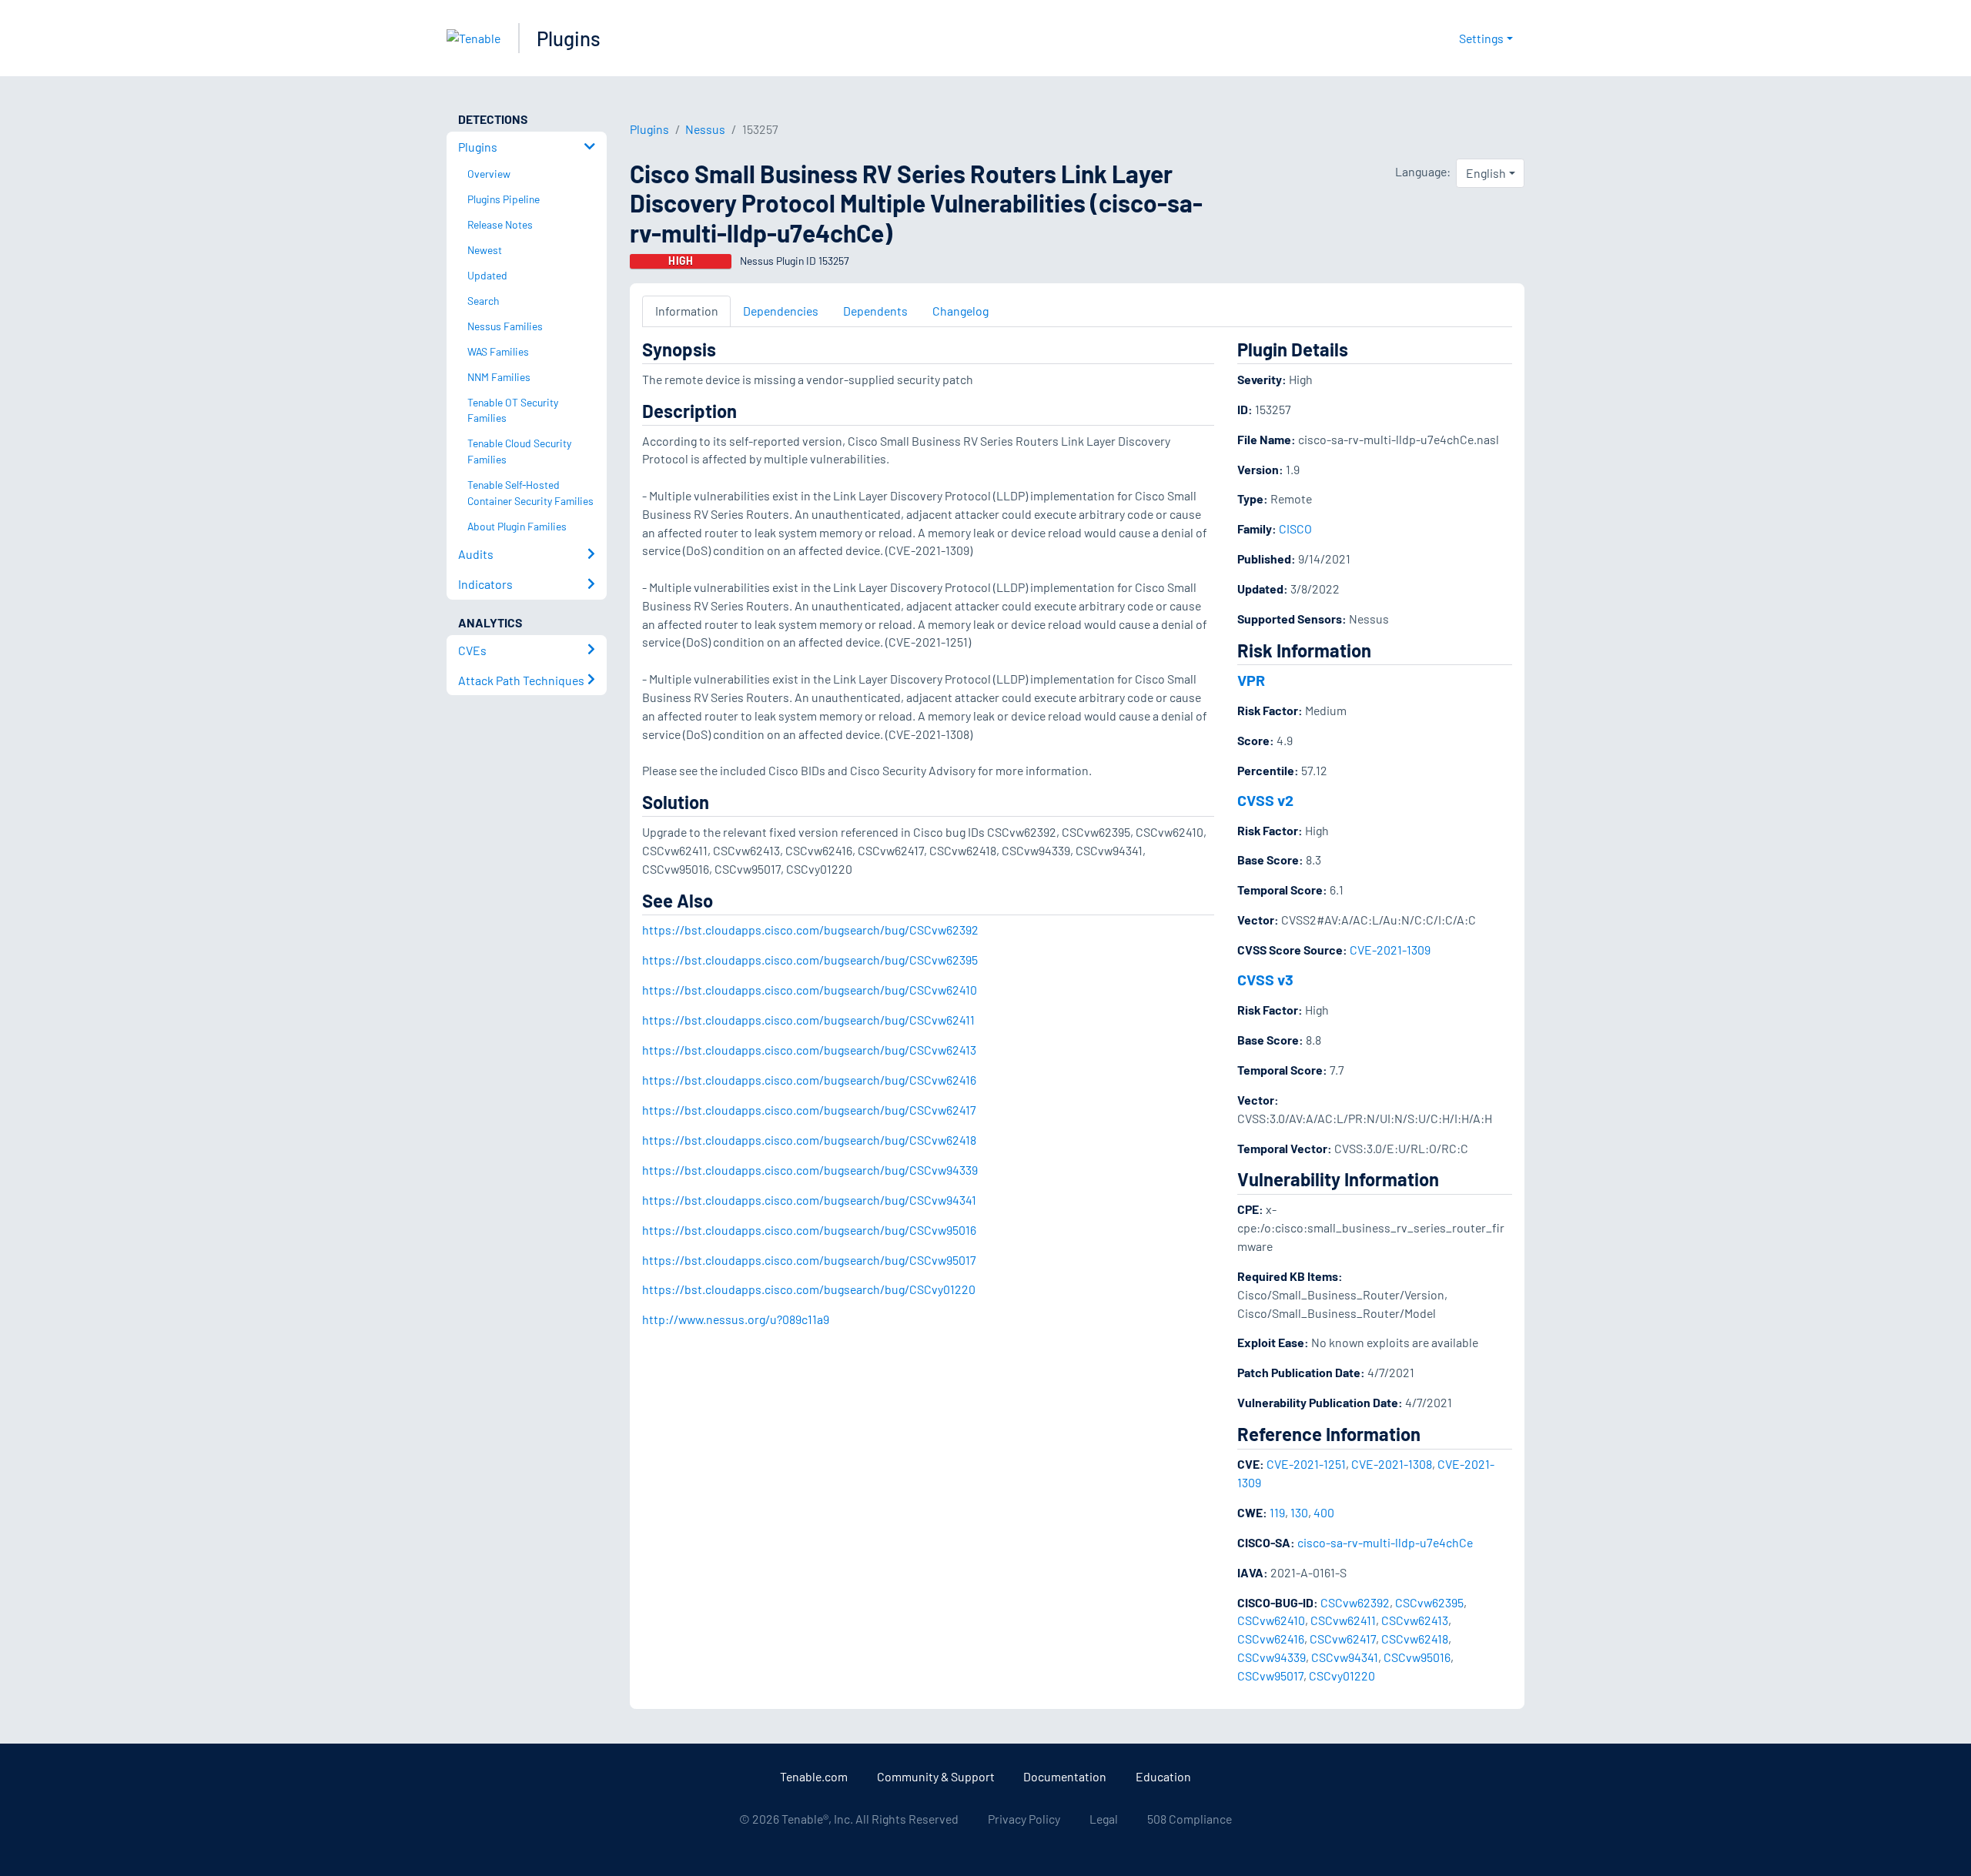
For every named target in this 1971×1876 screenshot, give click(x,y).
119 (1277, 1512)
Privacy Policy (1024, 1819)
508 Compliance (1190, 1819)
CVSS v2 (1265, 800)
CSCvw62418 (1415, 1639)
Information (687, 311)
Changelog (960, 311)
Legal (1104, 1819)
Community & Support (936, 1776)
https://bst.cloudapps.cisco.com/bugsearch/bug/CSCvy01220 (809, 1289)
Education (1163, 1776)
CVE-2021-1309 (1390, 950)
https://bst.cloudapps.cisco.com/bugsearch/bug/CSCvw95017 (809, 1260)
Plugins (569, 38)
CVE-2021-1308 (1392, 1464)
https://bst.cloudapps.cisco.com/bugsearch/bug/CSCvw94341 (809, 1200)
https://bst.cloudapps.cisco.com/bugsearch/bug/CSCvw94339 (810, 1170)
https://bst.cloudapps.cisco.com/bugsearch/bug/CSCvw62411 (808, 1020)
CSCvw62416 (1271, 1639)
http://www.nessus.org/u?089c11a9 (736, 1319)
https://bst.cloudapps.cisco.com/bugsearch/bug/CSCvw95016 (809, 1230)
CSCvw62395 (1429, 1602)
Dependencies (781, 311)
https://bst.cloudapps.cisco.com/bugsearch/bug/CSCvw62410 (810, 990)
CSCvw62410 (1271, 1620)
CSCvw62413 (1415, 1620)
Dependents (875, 311)
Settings (1481, 38)
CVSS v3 (1265, 979)
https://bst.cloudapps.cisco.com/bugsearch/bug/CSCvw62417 (809, 1110)
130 (1299, 1512)
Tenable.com (814, 1776)
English (1486, 173)
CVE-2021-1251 (1306, 1464)
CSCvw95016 (1417, 1657)
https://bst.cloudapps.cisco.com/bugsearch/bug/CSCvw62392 (810, 930)
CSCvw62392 (1355, 1602)
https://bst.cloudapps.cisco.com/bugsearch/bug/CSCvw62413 (809, 1050)
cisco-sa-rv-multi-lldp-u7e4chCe (1385, 1542)
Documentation (1065, 1776)
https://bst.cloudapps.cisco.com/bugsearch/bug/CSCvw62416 (809, 1080)
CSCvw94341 (1345, 1657)
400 (1324, 1512)
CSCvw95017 (1270, 1675)
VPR (1251, 680)
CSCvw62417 (1343, 1639)
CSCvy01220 (1342, 1675)
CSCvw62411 (1343, 1620)
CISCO (1295, 528)
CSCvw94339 (1272, 1657)
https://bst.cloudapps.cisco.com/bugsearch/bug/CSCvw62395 (810, 960)
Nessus (705, 129)
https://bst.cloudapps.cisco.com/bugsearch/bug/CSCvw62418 (809, 1140)
